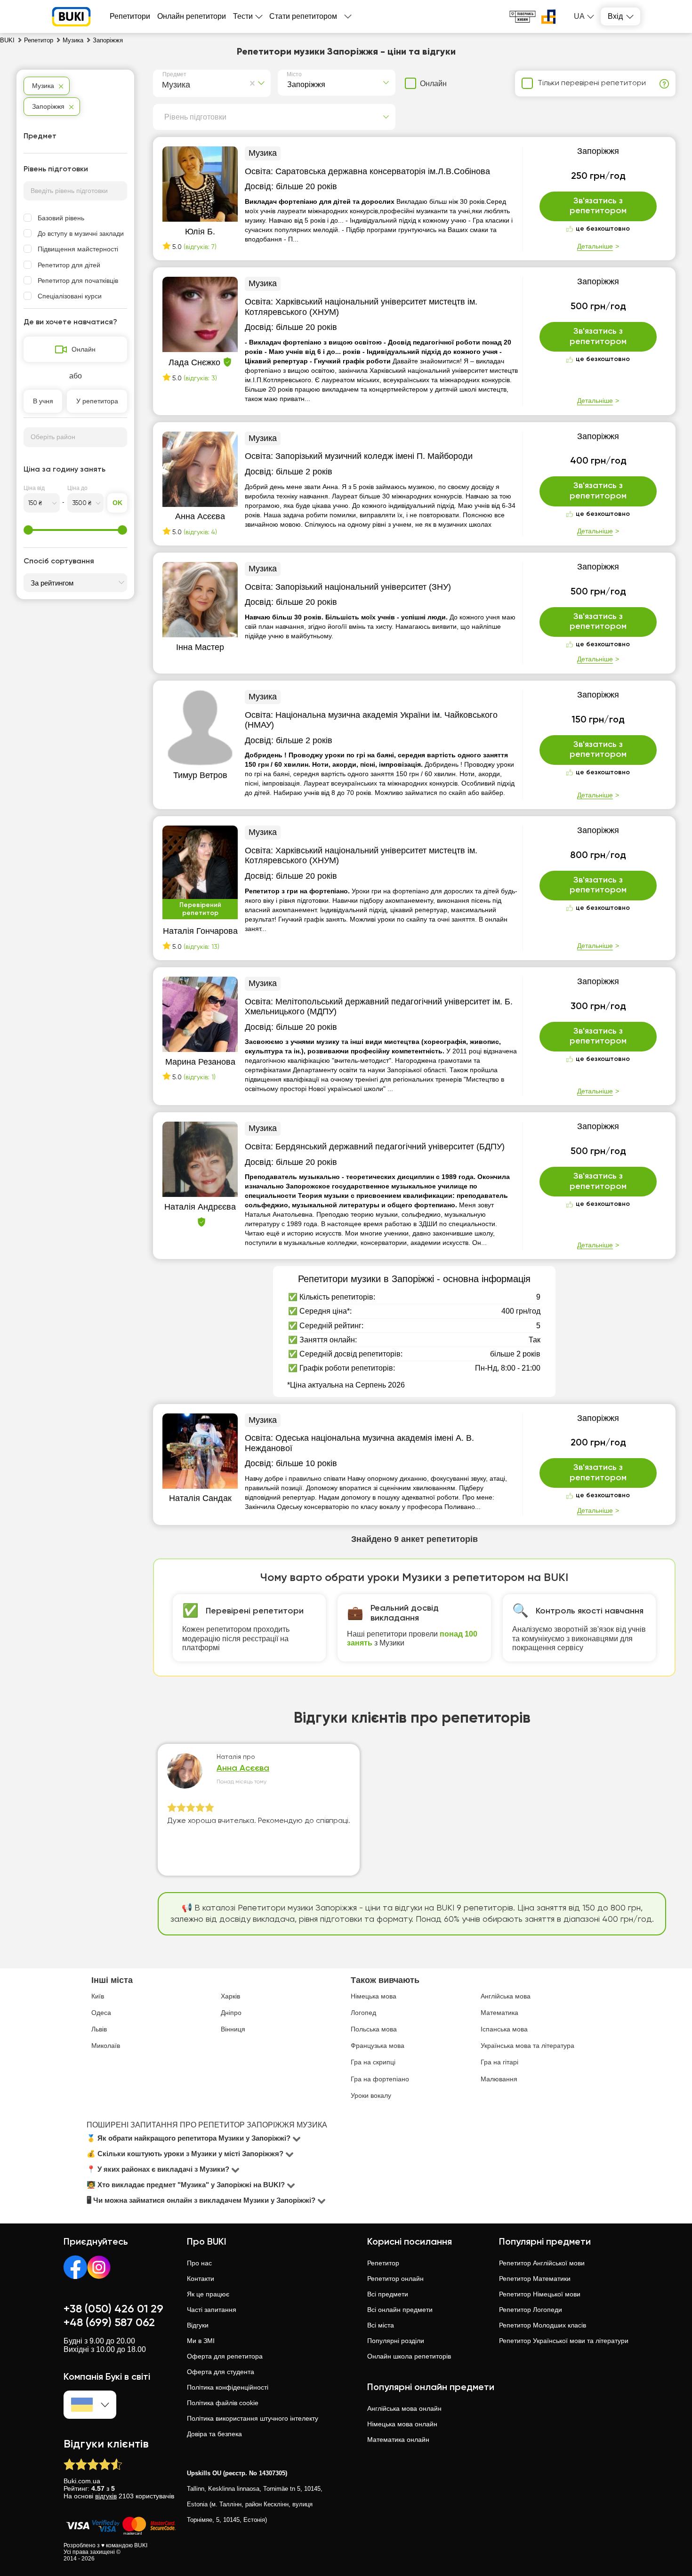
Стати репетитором (303, 16)
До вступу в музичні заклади (81, 233)
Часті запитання (212, 2310)
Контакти (201, 2279)
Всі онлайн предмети (400, 2310)
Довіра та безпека (214, 2434)
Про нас (199, 2263)
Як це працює (208, 2294)
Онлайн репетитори (192, 16)
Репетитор (383, 2263)
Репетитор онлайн (395, 2279)
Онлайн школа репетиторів (409, 2356)
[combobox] (164, 83)
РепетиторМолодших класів (543, 2325)
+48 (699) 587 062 (109, 2323)
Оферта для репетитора (225, 2356)
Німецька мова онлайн (402, 2424)
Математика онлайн (398, 2440)
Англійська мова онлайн (404, 2408)
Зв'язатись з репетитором (598, 206)
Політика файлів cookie (223, 2403)
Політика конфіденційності (228, 2387)
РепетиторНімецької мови (540, 2294)
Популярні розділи (396, 2341)
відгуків (106, 2496)
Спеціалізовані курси (70, 296)
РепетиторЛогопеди (531, 2310)
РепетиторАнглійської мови (542, 2263)
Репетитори (130, 16)
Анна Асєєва (243, 1768)
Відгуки (198, 2325)
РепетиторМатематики (535, 2279)
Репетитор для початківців (78, 281)
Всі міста (381, 2325)
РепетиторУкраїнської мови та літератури (564, 2341)
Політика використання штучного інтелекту (253, 2418)
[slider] (28, 530)
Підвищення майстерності (78, 249)
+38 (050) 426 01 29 (113, 2309)
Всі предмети (388, 2294)
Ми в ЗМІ (201, 2341)
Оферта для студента (221, 2372)
